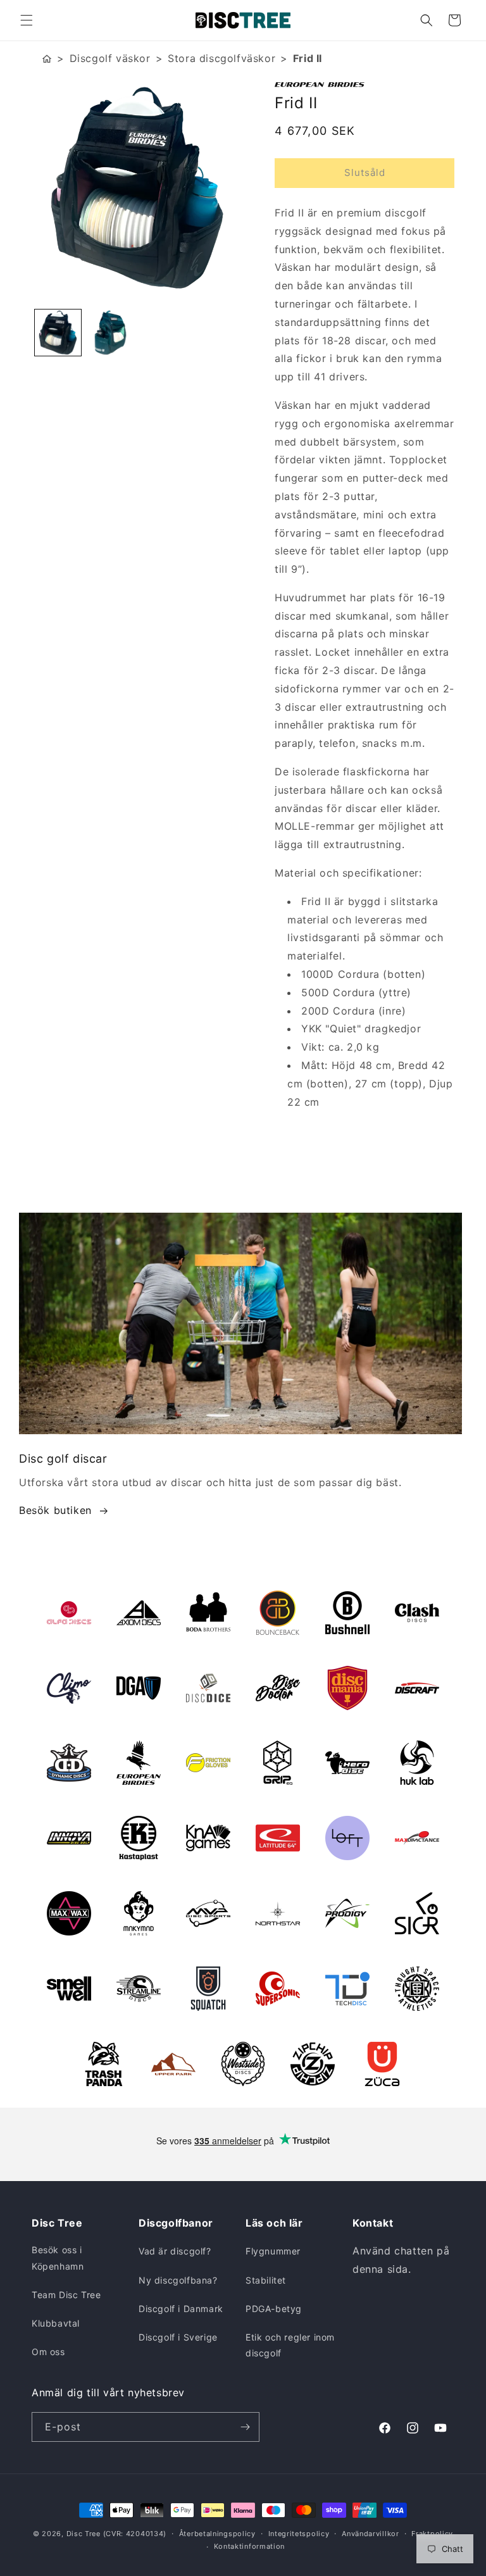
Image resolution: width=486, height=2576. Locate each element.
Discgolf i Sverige (178, 2337)
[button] (27, 20)
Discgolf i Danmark (181, 2309)
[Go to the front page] (47, 59)
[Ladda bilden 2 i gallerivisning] (110, 333)
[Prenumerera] (245, 2427)
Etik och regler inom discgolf (290, 2345)
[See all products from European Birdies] (364, 84)
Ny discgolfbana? (178, 2280)
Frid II (308, 58)
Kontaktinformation (250, 2546)
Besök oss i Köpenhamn (58, 2258)
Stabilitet (266, 2280)
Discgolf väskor (110, 58)
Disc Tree (84, 2534)
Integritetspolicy (299, 2534)
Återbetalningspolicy (217, 2534)
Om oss (48, 2352)
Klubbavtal (56, 2323)
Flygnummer (273, 2251)
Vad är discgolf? (175, 2251)
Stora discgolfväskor (221, 58)
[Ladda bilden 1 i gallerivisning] (58, 333)
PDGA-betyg (274, 2309)
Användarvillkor (371, 2534)
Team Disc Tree (66, 2295)
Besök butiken (55, 1510)
